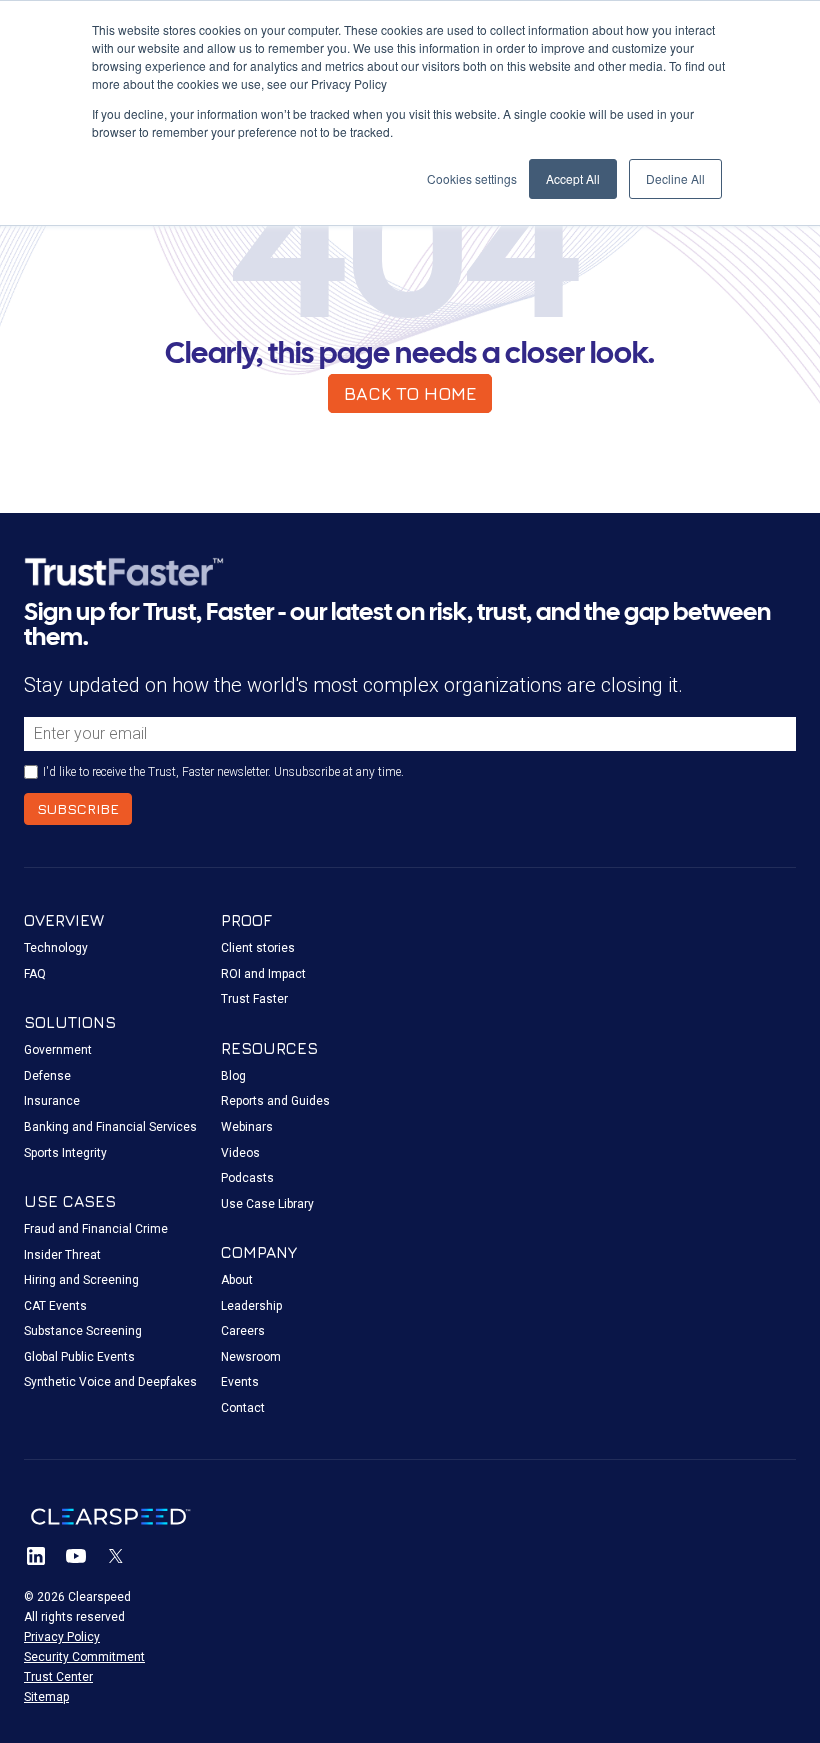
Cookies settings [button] (472, 178)
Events (240, 1382)
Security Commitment (84, 1657)
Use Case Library (267, 1204)
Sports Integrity (65, 1153)
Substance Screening (83, 1331)
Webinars (247, 1127)
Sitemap (46, 1697)
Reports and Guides (275, 1101)
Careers (243, 1331)
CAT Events (55, 1306)
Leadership (251, 1306)
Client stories (258, 948)
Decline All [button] (675, 178)
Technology (56, 948)
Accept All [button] (573, 178)
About (237, 1280)
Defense (47, 1076)
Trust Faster (254, 999)
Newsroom (251, 1357)
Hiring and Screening (81, 1280)
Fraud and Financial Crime (96, 1229)
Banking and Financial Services (110, 1127)
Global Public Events (79, 1357)
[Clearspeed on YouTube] (76, 1556)
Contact (243, 1408)
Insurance (52, 1101)
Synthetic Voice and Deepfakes (110, 1382)
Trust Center (58, 1677)
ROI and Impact (263, 974)
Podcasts (247, 1178)
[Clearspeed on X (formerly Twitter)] (116, 1556)
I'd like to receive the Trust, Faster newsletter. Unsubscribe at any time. (223, 772)
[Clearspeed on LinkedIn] (36, 1556)
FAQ (35, 974)
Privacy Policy (62, 1637)
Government (58, 1050)
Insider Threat (62, 1255)
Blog (233, 1076)
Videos (240, 1153)
